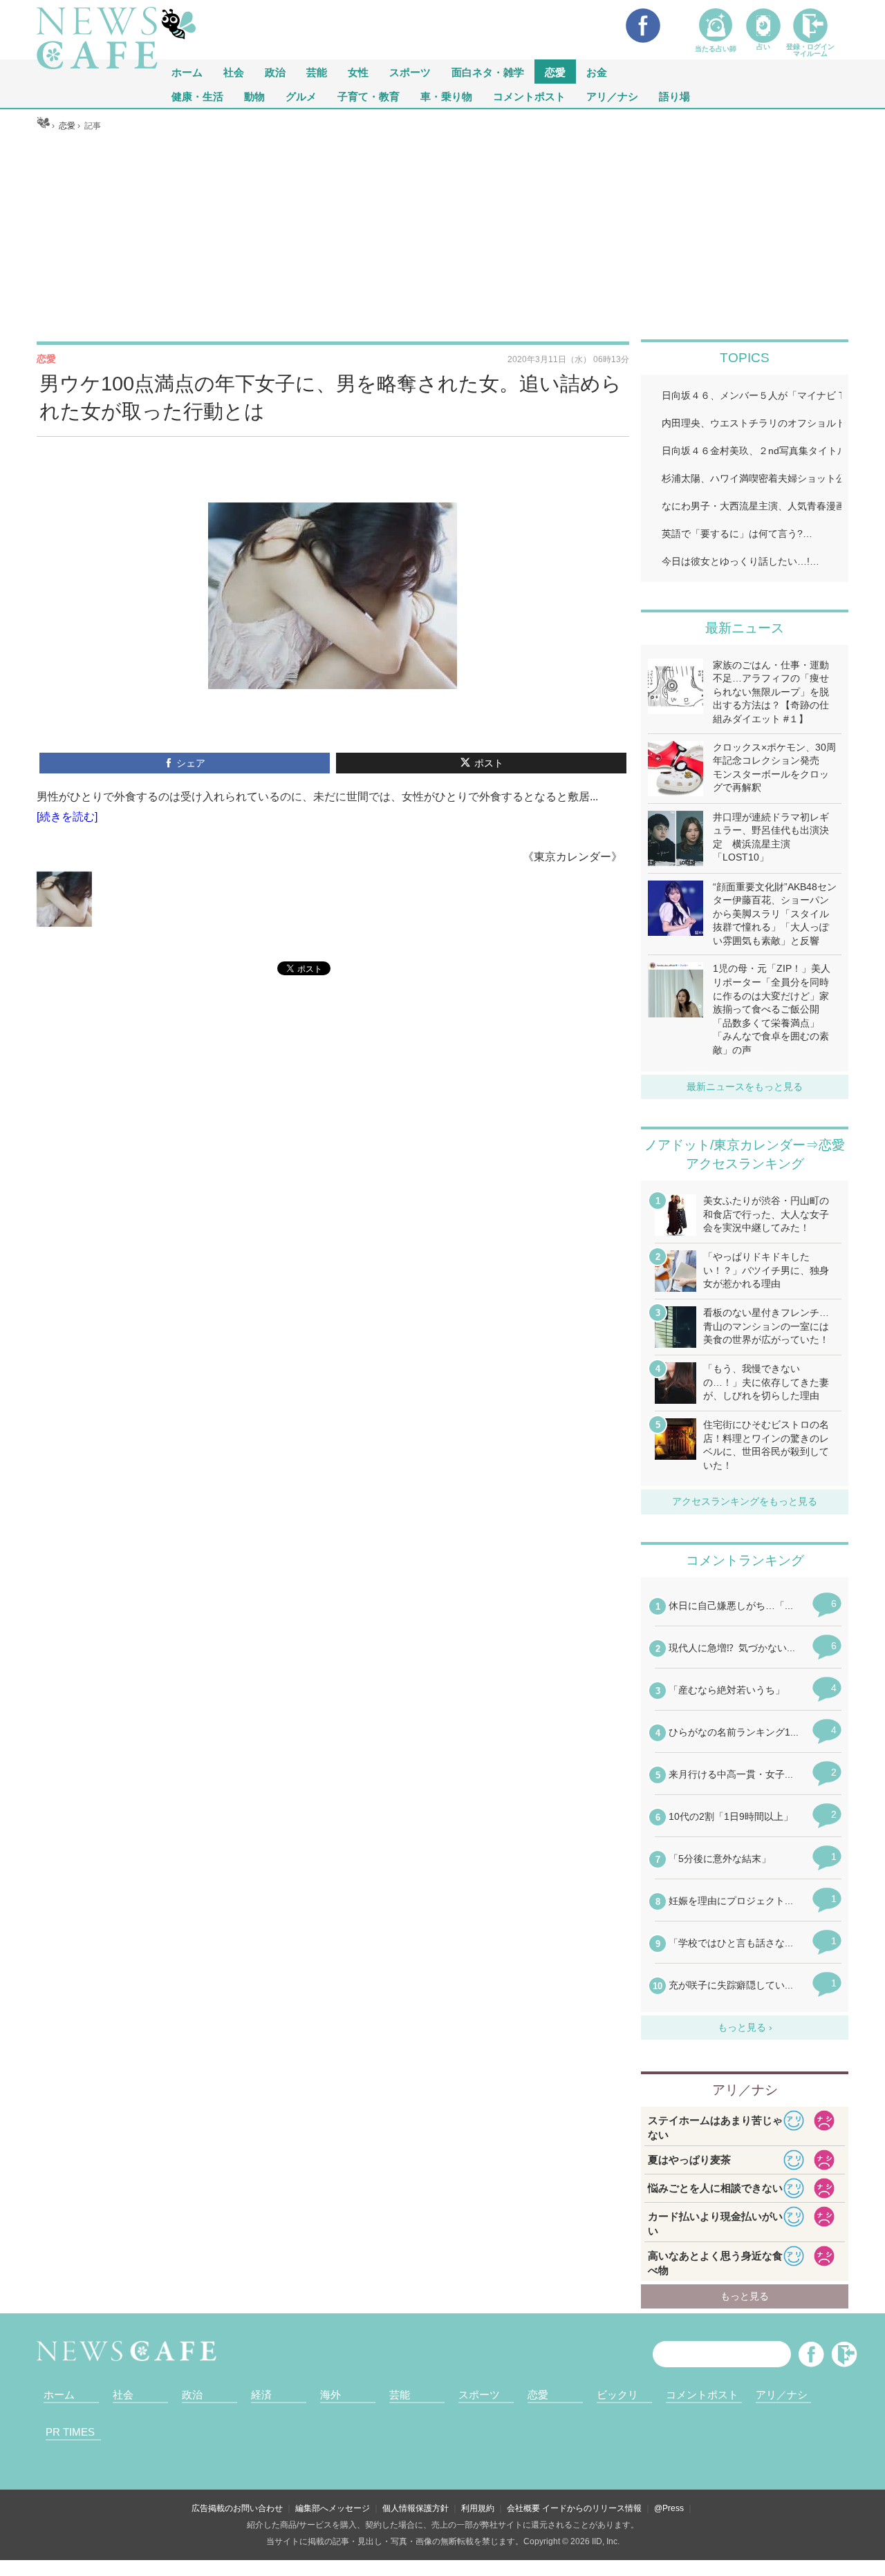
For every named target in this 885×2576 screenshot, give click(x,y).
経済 (261, 2395)
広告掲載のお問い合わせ (237, 2508)
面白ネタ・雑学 (488, 72)
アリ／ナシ (612, 96)
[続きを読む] (67, 817)
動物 (254, 96)
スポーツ (410, 72)
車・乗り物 (446, 96)
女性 (358, 72)
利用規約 (478, 2508)
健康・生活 (197, 96)
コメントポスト (529, 96)
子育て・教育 (369, 96)
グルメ (301, 96)
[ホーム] (43, 126)
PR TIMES (70, 2432)
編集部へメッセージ (333, 2508)
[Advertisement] (442, 236)
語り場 (674, 96)
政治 (275, 72)
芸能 (317, 72)
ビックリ (617, 2395)
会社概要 (523, 2508)
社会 (234, 72)
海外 (330, 2395)
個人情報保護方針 (416, 2508)
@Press (669, 2508)
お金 (597, 72)
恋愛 (555, 72)
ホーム (59, 2395)
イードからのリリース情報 (592, 2508)
